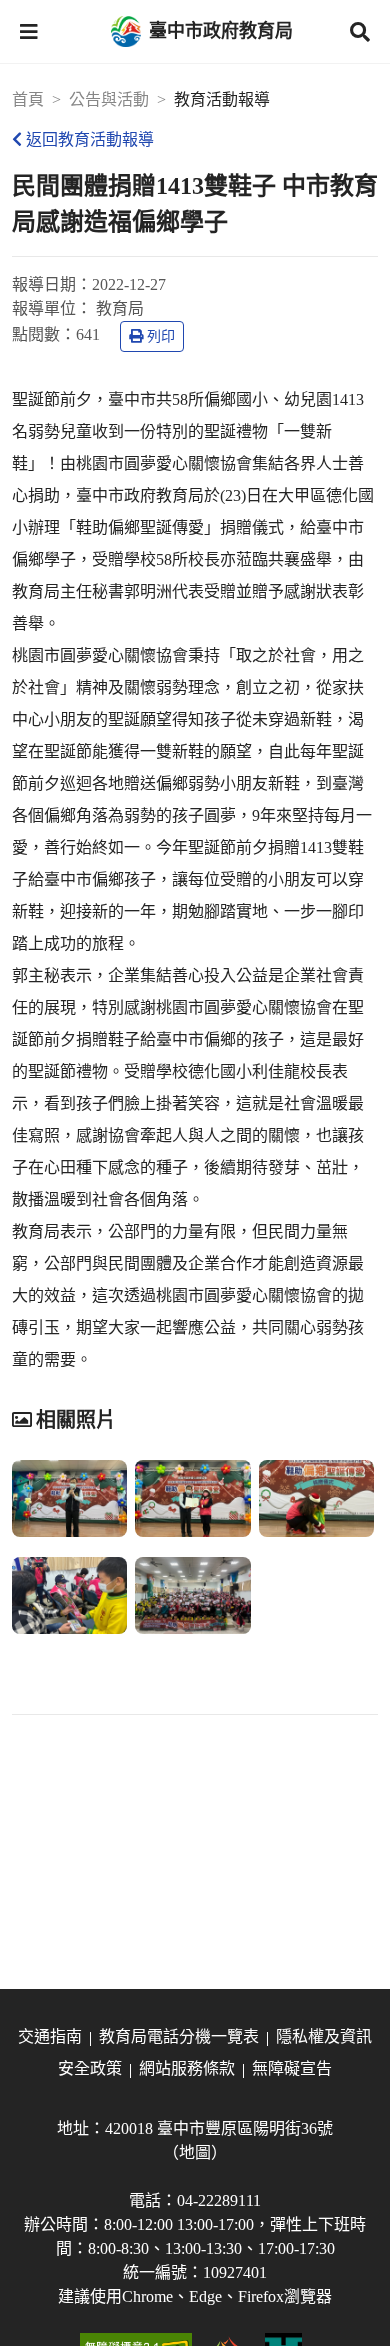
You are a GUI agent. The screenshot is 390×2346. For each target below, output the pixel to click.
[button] (29, 32)
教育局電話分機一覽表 (179, 2036)
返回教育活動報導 (90, 139)
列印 (161, 336)
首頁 (28, 99)
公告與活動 (109, 99)
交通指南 (50, 2036)
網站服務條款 (187, 2068)
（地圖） (195, 2152)
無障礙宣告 (292, 2068)
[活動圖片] (69, 1498)
